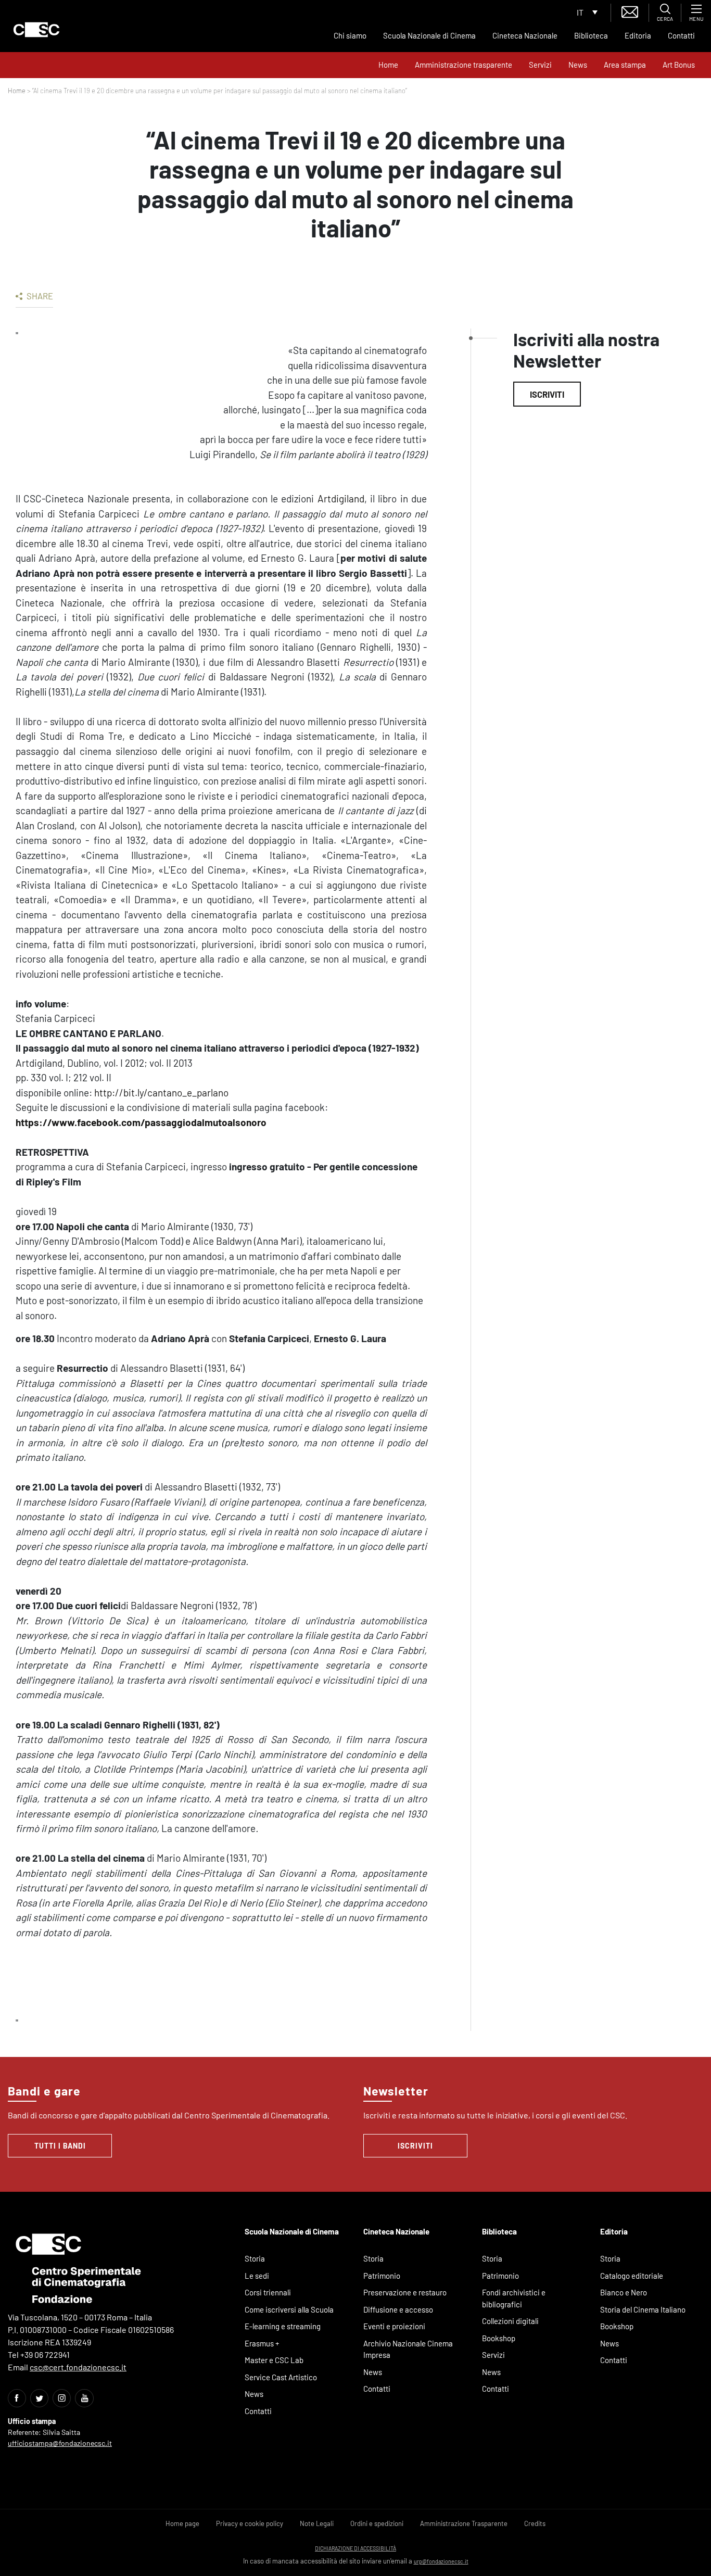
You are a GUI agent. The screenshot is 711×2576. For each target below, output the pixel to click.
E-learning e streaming (283, 2326)
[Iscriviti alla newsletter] (630, 11)
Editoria (638, 35)
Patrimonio (382, 2276)
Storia (255, 2258)
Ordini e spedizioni (377, 2523)
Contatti (681, 35)
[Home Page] (36, 30)
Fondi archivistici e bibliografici (514, 2298)
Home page (182, 2523)
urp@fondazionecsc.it (441, 2561)
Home (388, 65)
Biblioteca (591, 35)
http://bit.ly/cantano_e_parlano (161, 1093)
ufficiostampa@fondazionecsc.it (60, 2443)
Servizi (540, 65)
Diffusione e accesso (398, 2309)
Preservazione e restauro (405, 2292)
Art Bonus (679, 65)
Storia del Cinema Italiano (643, 2309)
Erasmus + (262, 2343)
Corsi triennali (268, 2292)
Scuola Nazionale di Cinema (429, 35)
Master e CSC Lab (274, 2360)
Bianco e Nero (624, 2292)
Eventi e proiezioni (394, 2326)
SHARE (39, 296)
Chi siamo (350, 35)
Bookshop (499, 2338)
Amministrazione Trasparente (464, 2523)
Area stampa (625, 65)
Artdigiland (341, 498)
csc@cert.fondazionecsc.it (78, 2367)
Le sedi (257, 2276)
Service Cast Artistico (281, 2377)
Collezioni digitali (510, 2321)
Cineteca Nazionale (525, 35)
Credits (535, 2523)
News (578, 65)
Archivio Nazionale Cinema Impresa (408, 2349)
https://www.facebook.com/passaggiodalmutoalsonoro (141, 1122)
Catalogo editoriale (632, 2276)
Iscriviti (547, 394)
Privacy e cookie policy (250, 2523)
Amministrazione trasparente (464, 65)
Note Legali (317, 2523)
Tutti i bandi (60, 2146)
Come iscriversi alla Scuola (289, 2309)
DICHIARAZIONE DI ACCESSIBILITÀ (355, 2548)
